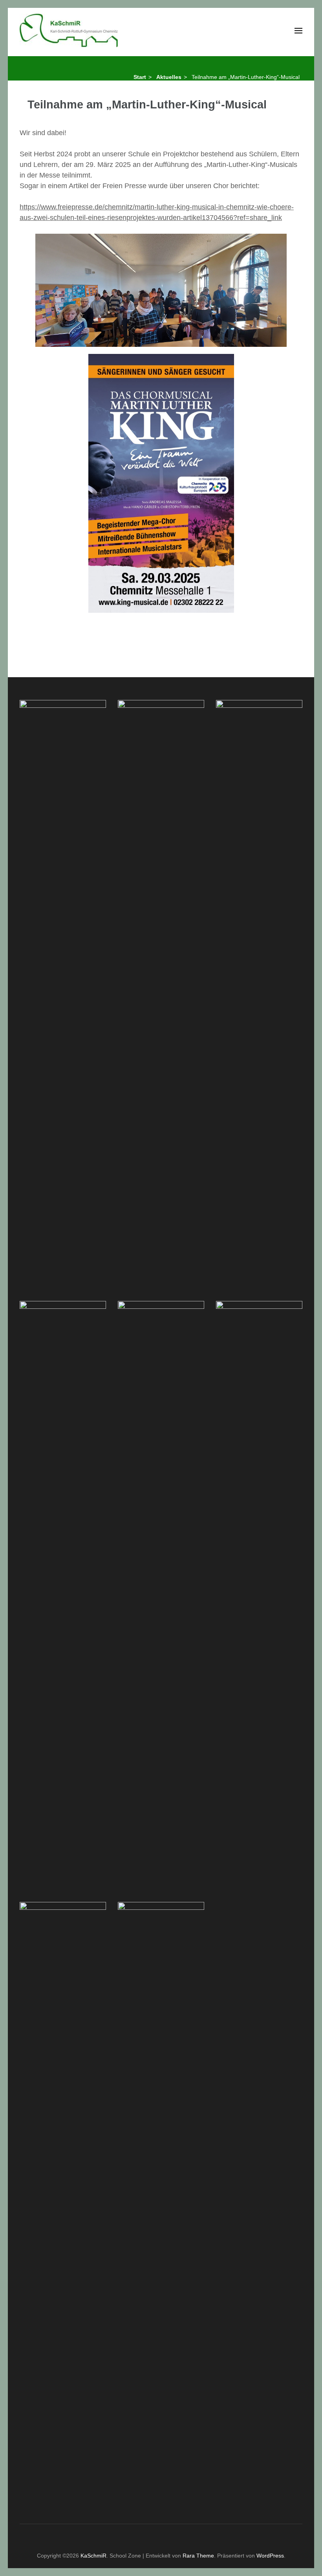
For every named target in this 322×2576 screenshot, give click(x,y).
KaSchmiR (93, 2556)
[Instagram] (157, 2536)
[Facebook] (142, 2536)
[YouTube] (171, 2536)
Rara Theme (198, 2556)
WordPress (270, 2556)
